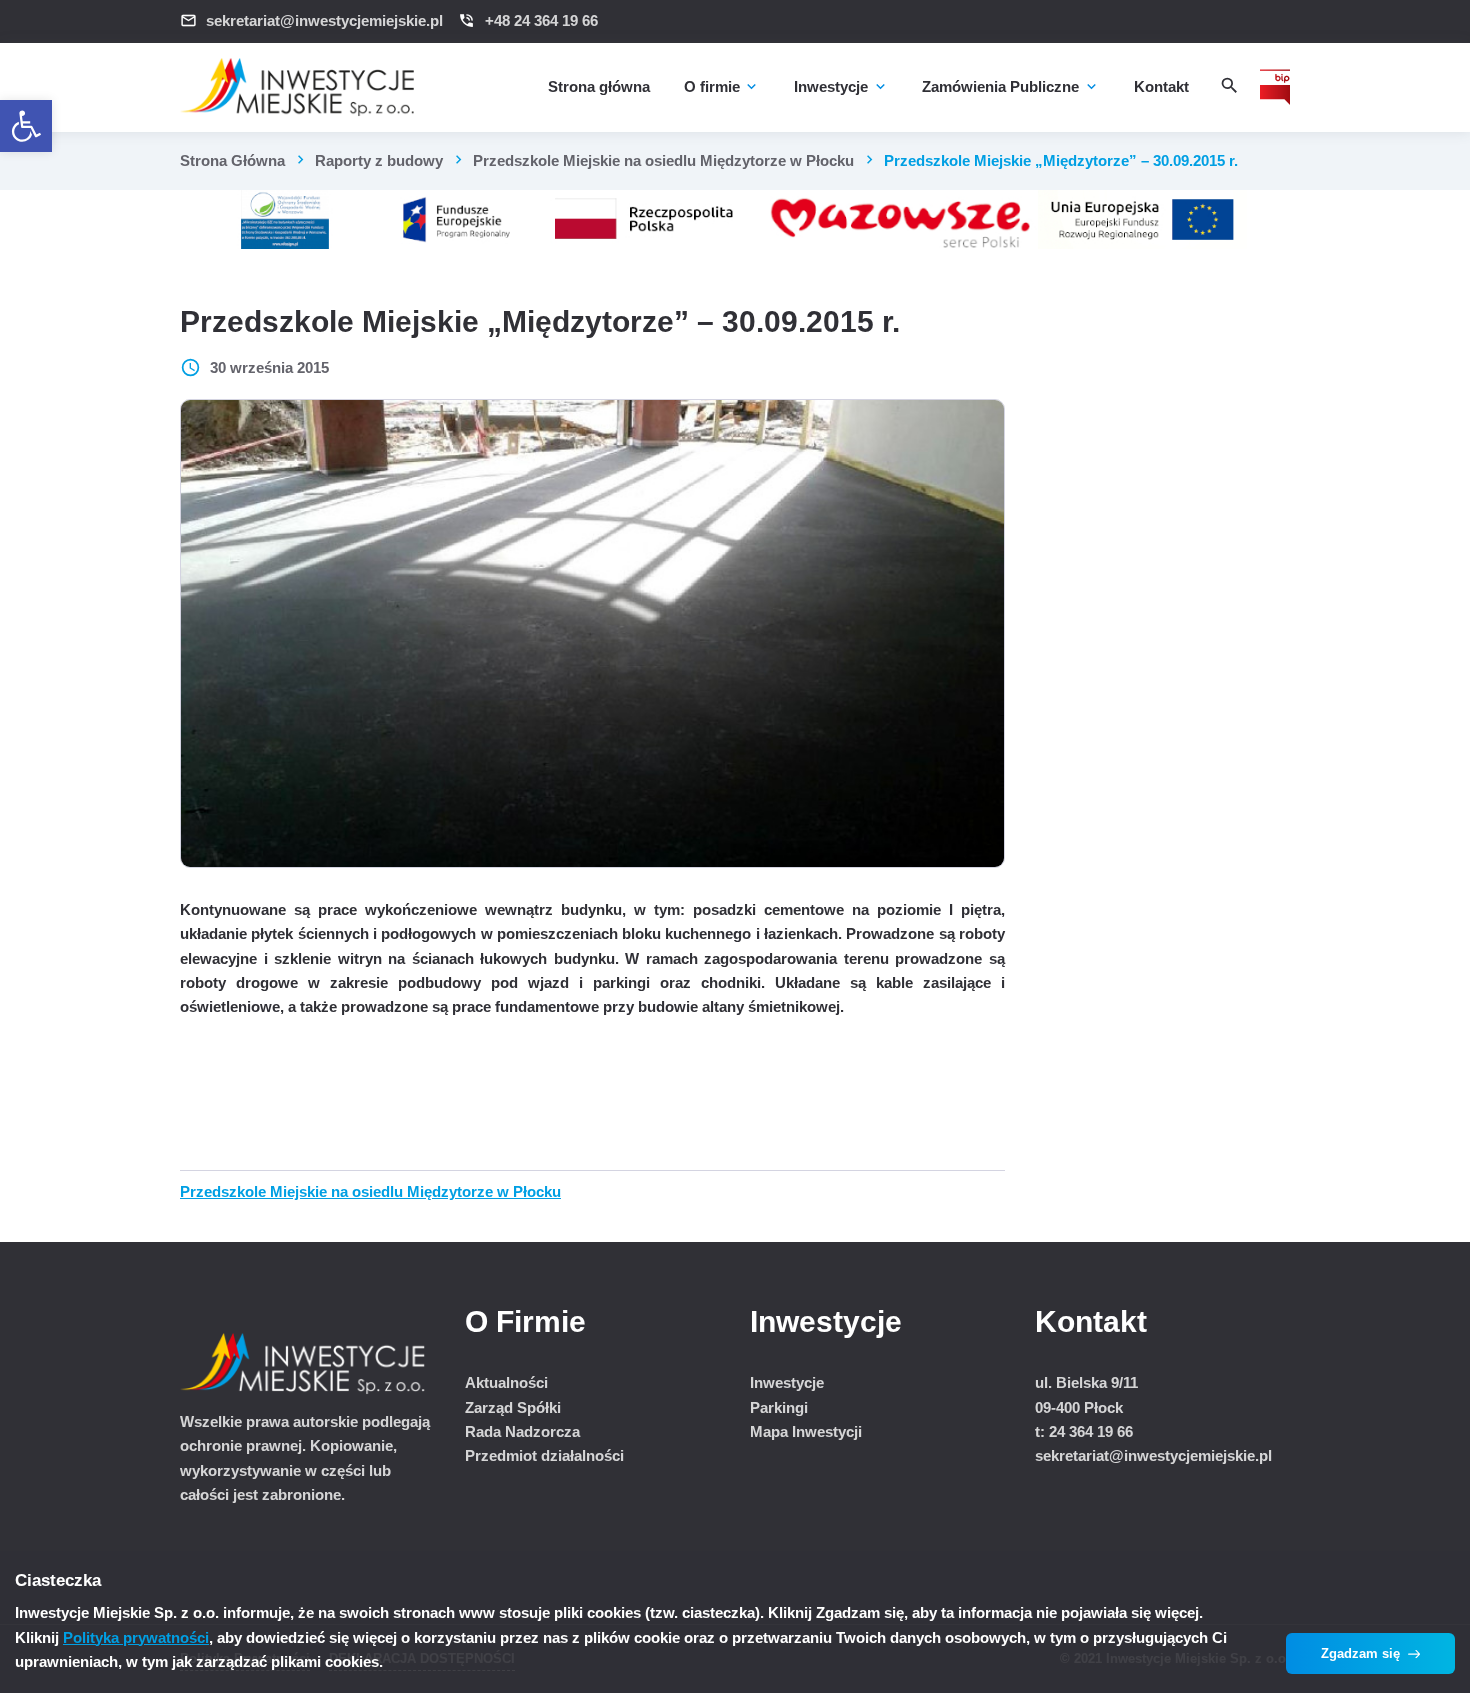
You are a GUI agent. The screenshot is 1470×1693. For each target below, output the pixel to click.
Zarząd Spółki (513, 1407)
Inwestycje (787, 1382)
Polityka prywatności (136, 1637)
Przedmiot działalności (544, 1455)
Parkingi (779, 1407)
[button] (26, 126)
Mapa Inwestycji (806, 1431)
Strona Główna (232, 160)
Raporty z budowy (379, 160)
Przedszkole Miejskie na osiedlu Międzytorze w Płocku (663, 160)
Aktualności (506, 1382)
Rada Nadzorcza (522, 1431)
